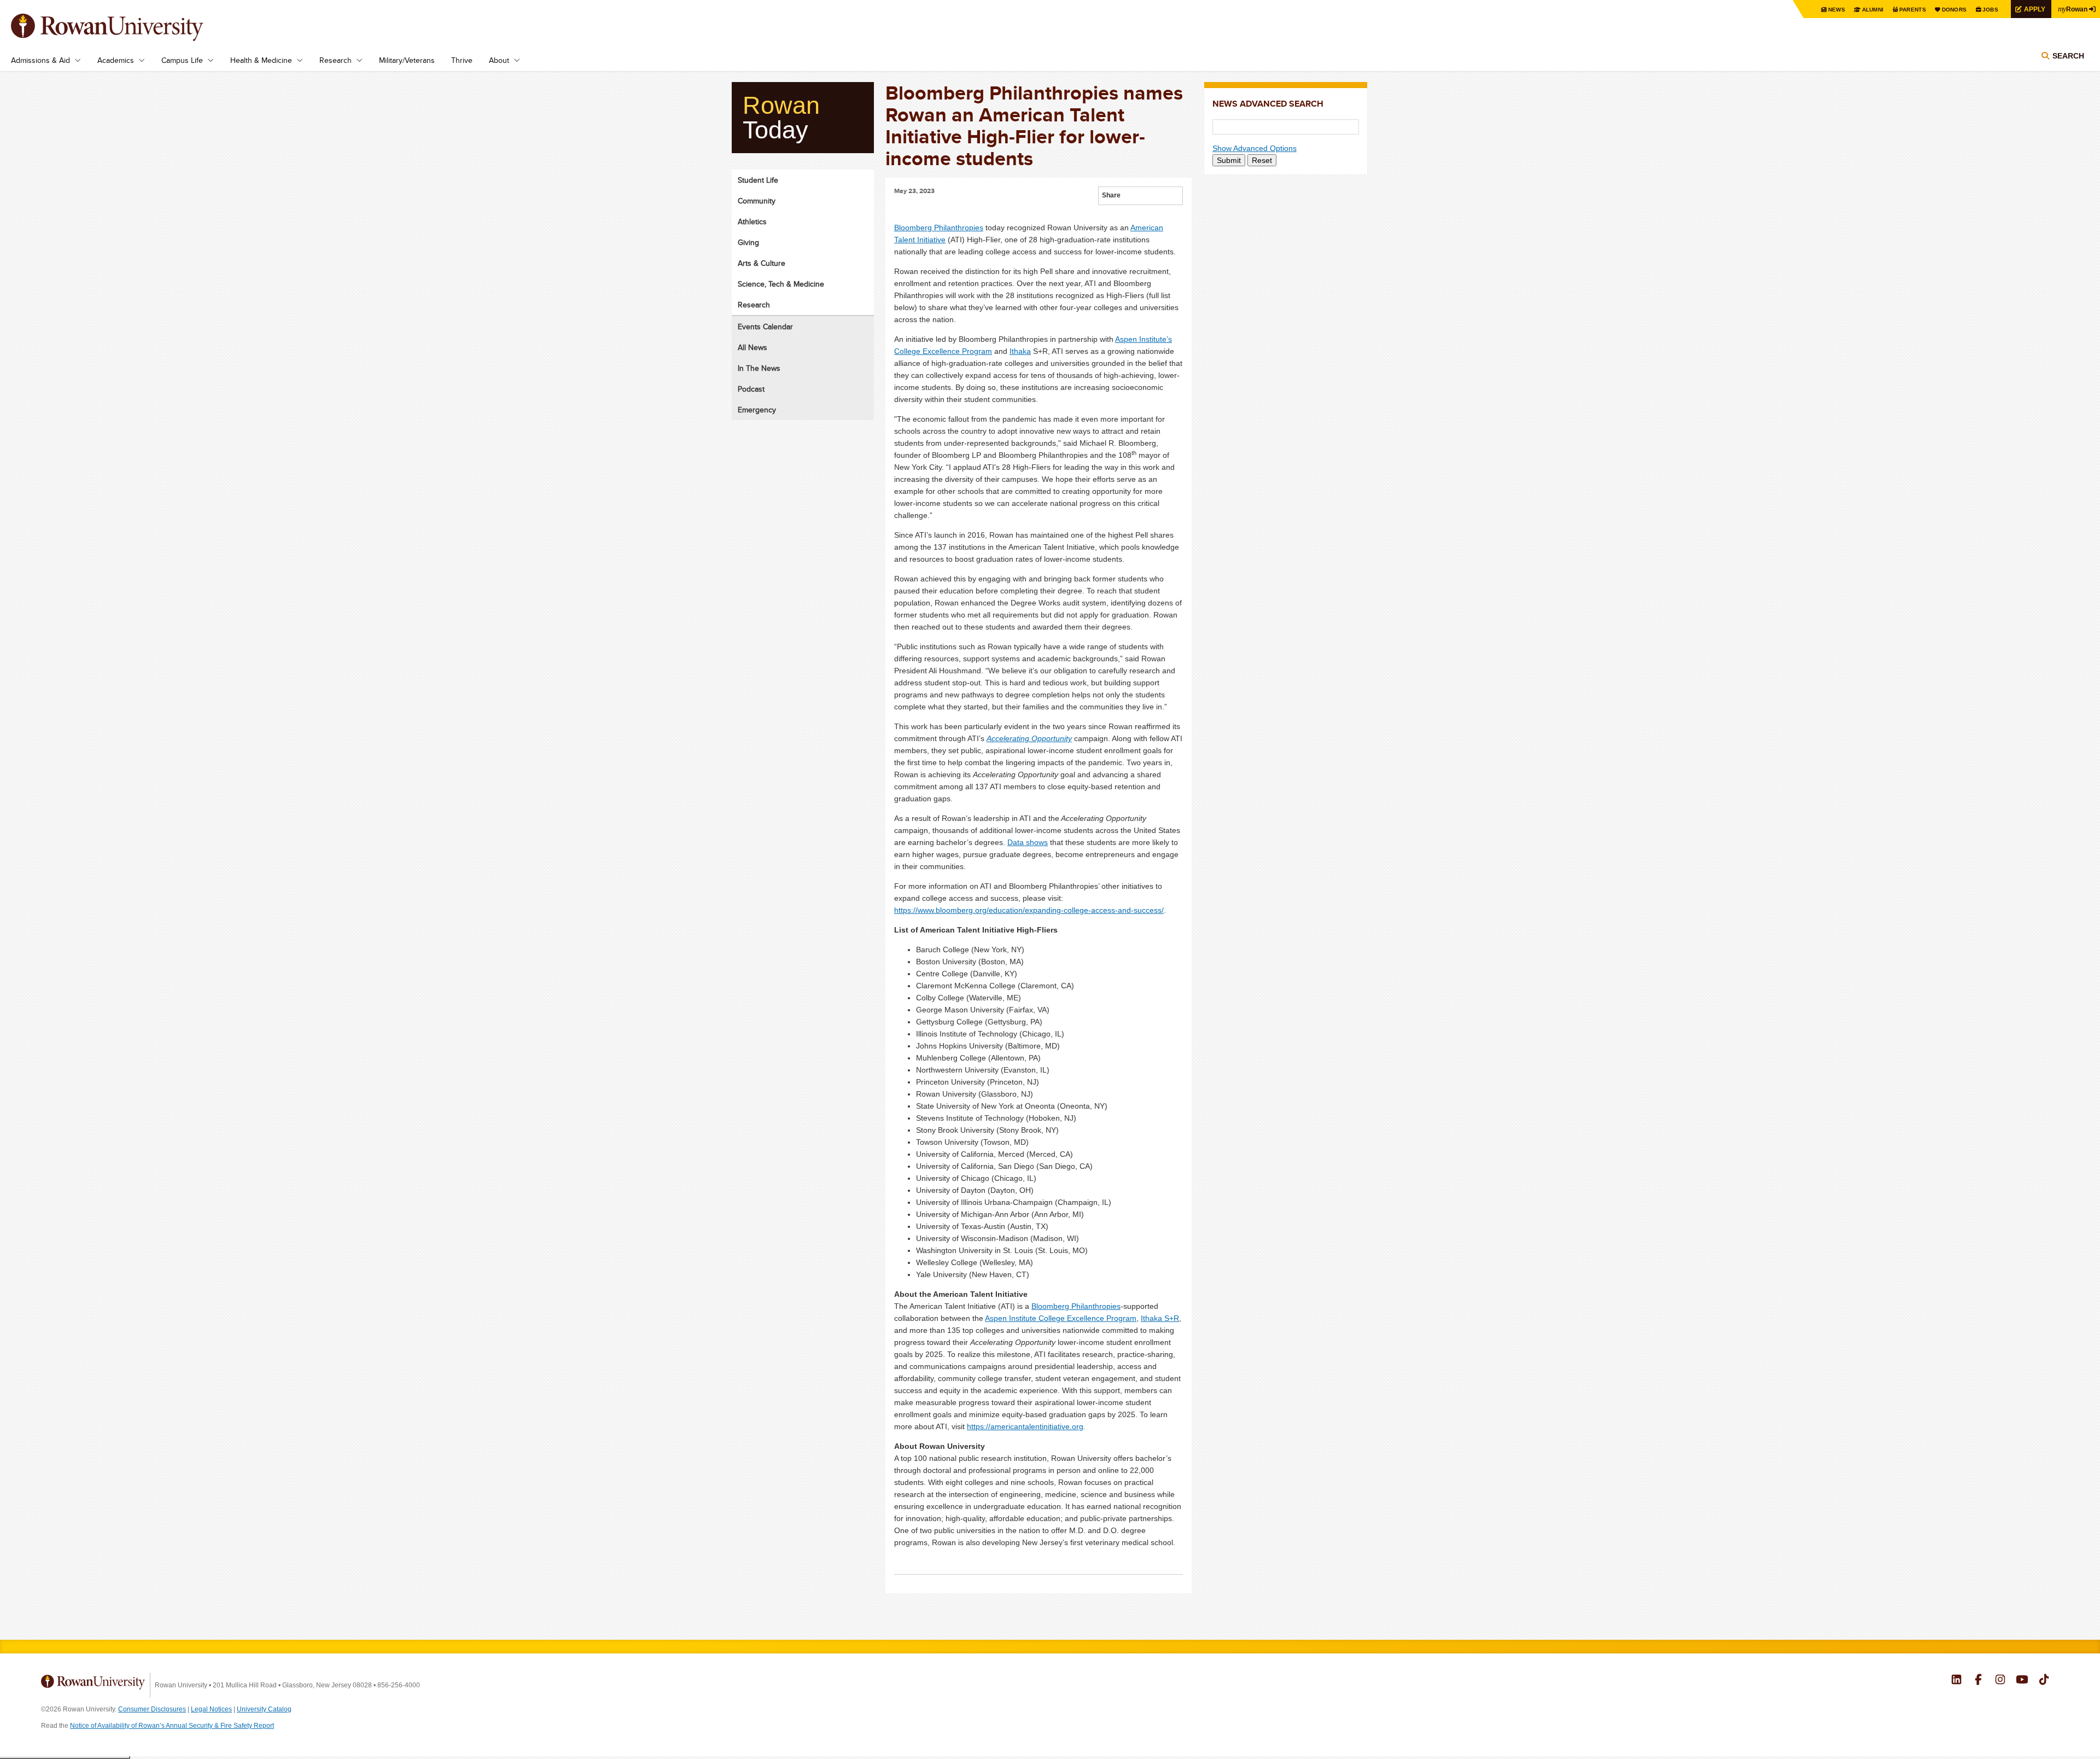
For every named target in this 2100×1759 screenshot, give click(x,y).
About (499, 60)
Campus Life (182, 60)
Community (757, 201)
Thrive (462, 60)
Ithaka (1020, 351)
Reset (1262, 160)
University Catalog (264, 1709)
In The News (759, 368)
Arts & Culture (762, 263)
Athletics (752, 222)
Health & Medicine (261, 60)
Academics (116, 60)
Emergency (757, 410)
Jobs (1990, 10)
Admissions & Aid (40, 60)
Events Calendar (765, 327)
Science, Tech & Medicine (781, 284)
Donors (1955, 10)
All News (752, 347)
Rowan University (123, 27)
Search (2068, 56)
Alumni (1873, 10)
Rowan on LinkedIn (1956, 1681)
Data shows (1028, 842)
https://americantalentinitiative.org (1025, 1426)
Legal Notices (211, 1709)
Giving (748, 242)
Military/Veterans (407, 60)
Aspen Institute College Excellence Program (1061, 1318)
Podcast (751, 389)
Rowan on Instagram (2000, 1681)
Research (336, 60)
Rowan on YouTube (2022, 1681)
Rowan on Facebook (1978, 1681)
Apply (2035, 9)
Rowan (2073, 9)
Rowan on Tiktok (2044, 1681)
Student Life (758, 180)
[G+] (1129, 197)
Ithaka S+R (1160, 1318)
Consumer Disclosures (152, 1709)
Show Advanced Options (1255, 148)
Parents (1913, 10)
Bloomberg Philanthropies (939, 228)
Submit (1229, 160)
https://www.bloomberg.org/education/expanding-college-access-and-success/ (1029, 910)
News (1837, 10)
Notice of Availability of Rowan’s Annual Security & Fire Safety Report (172, 1726)
